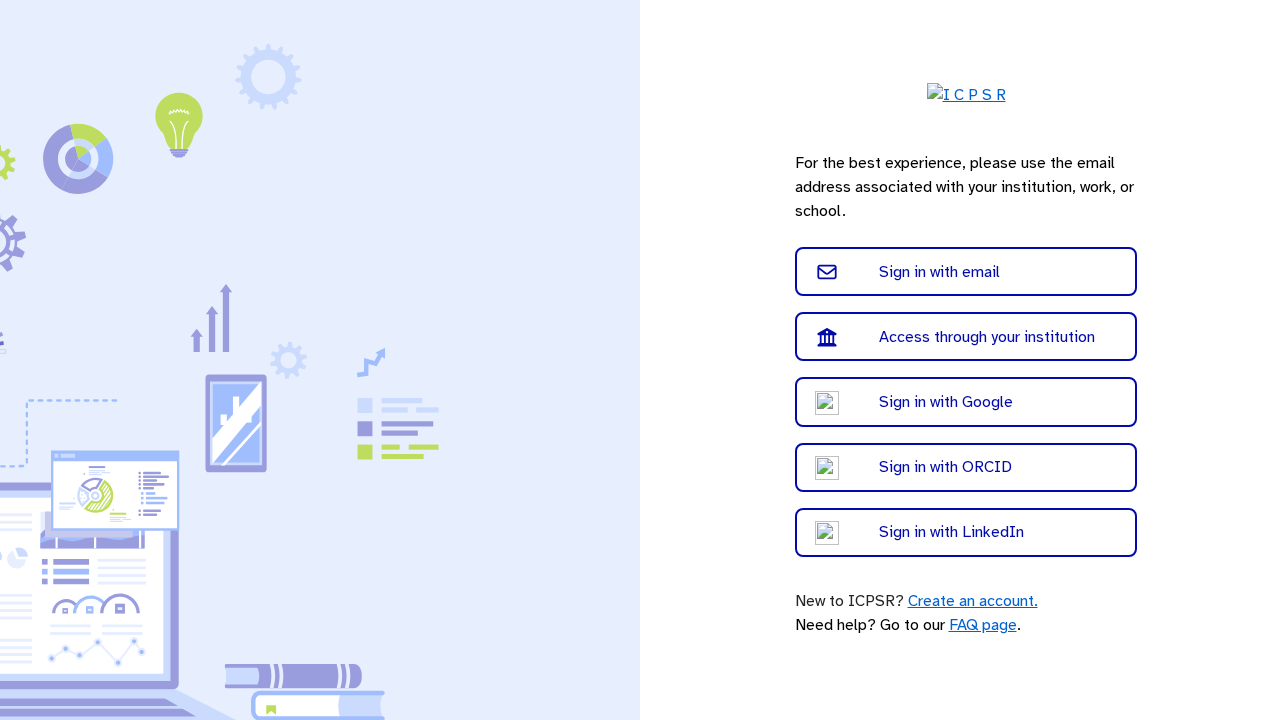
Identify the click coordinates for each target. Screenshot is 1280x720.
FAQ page (983, 625)
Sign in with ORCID (945, 467)
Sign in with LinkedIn (951, 532)
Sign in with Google (946, 402)
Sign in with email (939, 272)
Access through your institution (987, 337)
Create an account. (973, 601)
